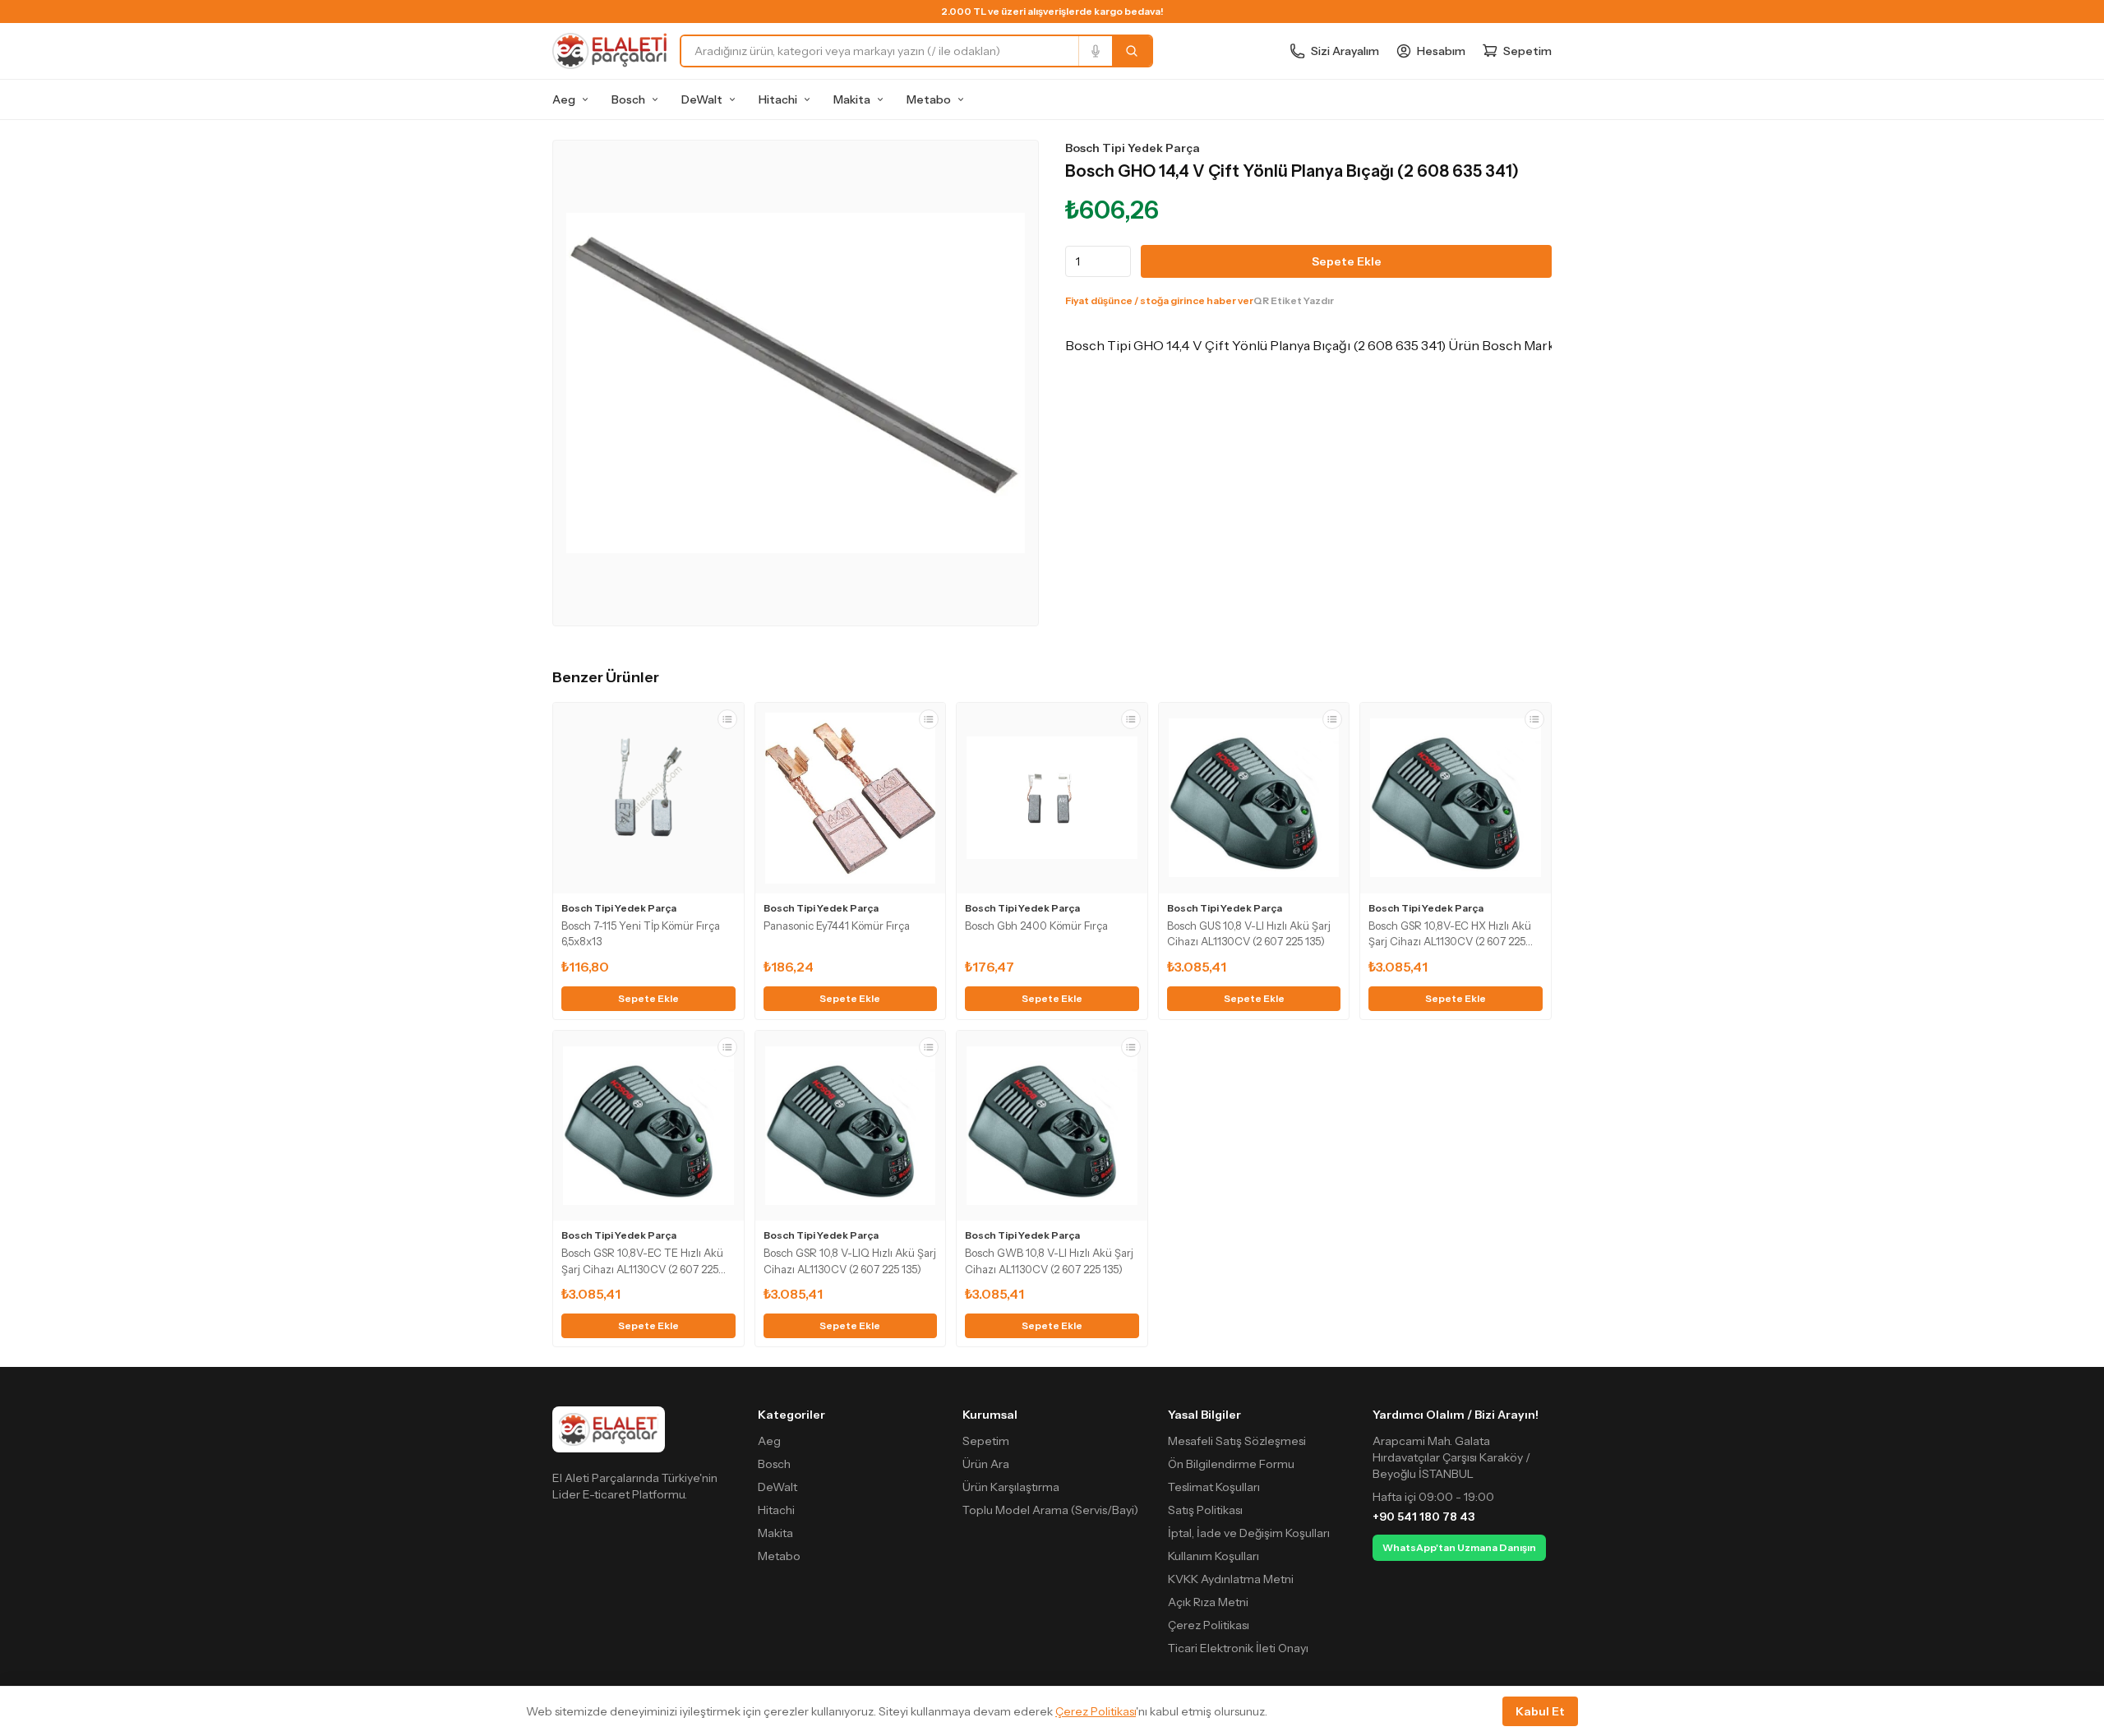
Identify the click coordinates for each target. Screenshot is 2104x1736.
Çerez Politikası (1209, 1625)
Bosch (628, 99)
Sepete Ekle (1347, 261)
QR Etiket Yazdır (1294, 300)
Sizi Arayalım (1345, 51)
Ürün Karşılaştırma (1011, 1487)
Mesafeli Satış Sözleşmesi (1237, 1441)
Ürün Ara (986, 1464)
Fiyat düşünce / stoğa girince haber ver (1159, 300)
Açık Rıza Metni (1208, 1602)
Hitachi (778, 99)
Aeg (564, 99)
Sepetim (986, 1441)
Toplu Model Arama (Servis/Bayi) (1050, 1510)
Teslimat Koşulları (1214, 1487)
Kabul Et (1540, 1711)
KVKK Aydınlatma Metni (1231, 1579)
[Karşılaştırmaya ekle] (727, 719)
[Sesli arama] (1095, 51)
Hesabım (1441, 51)
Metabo (929, 99)
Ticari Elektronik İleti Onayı (1238, 1648)
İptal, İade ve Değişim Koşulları (1249, 1533)
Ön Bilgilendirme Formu (1231, 1464)
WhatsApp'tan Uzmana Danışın (1459, 1547)
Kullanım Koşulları (1213, 1556)
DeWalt (702, 99)
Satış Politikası (1205, 1510)
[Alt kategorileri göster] (585, 99)
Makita (852, 99)
